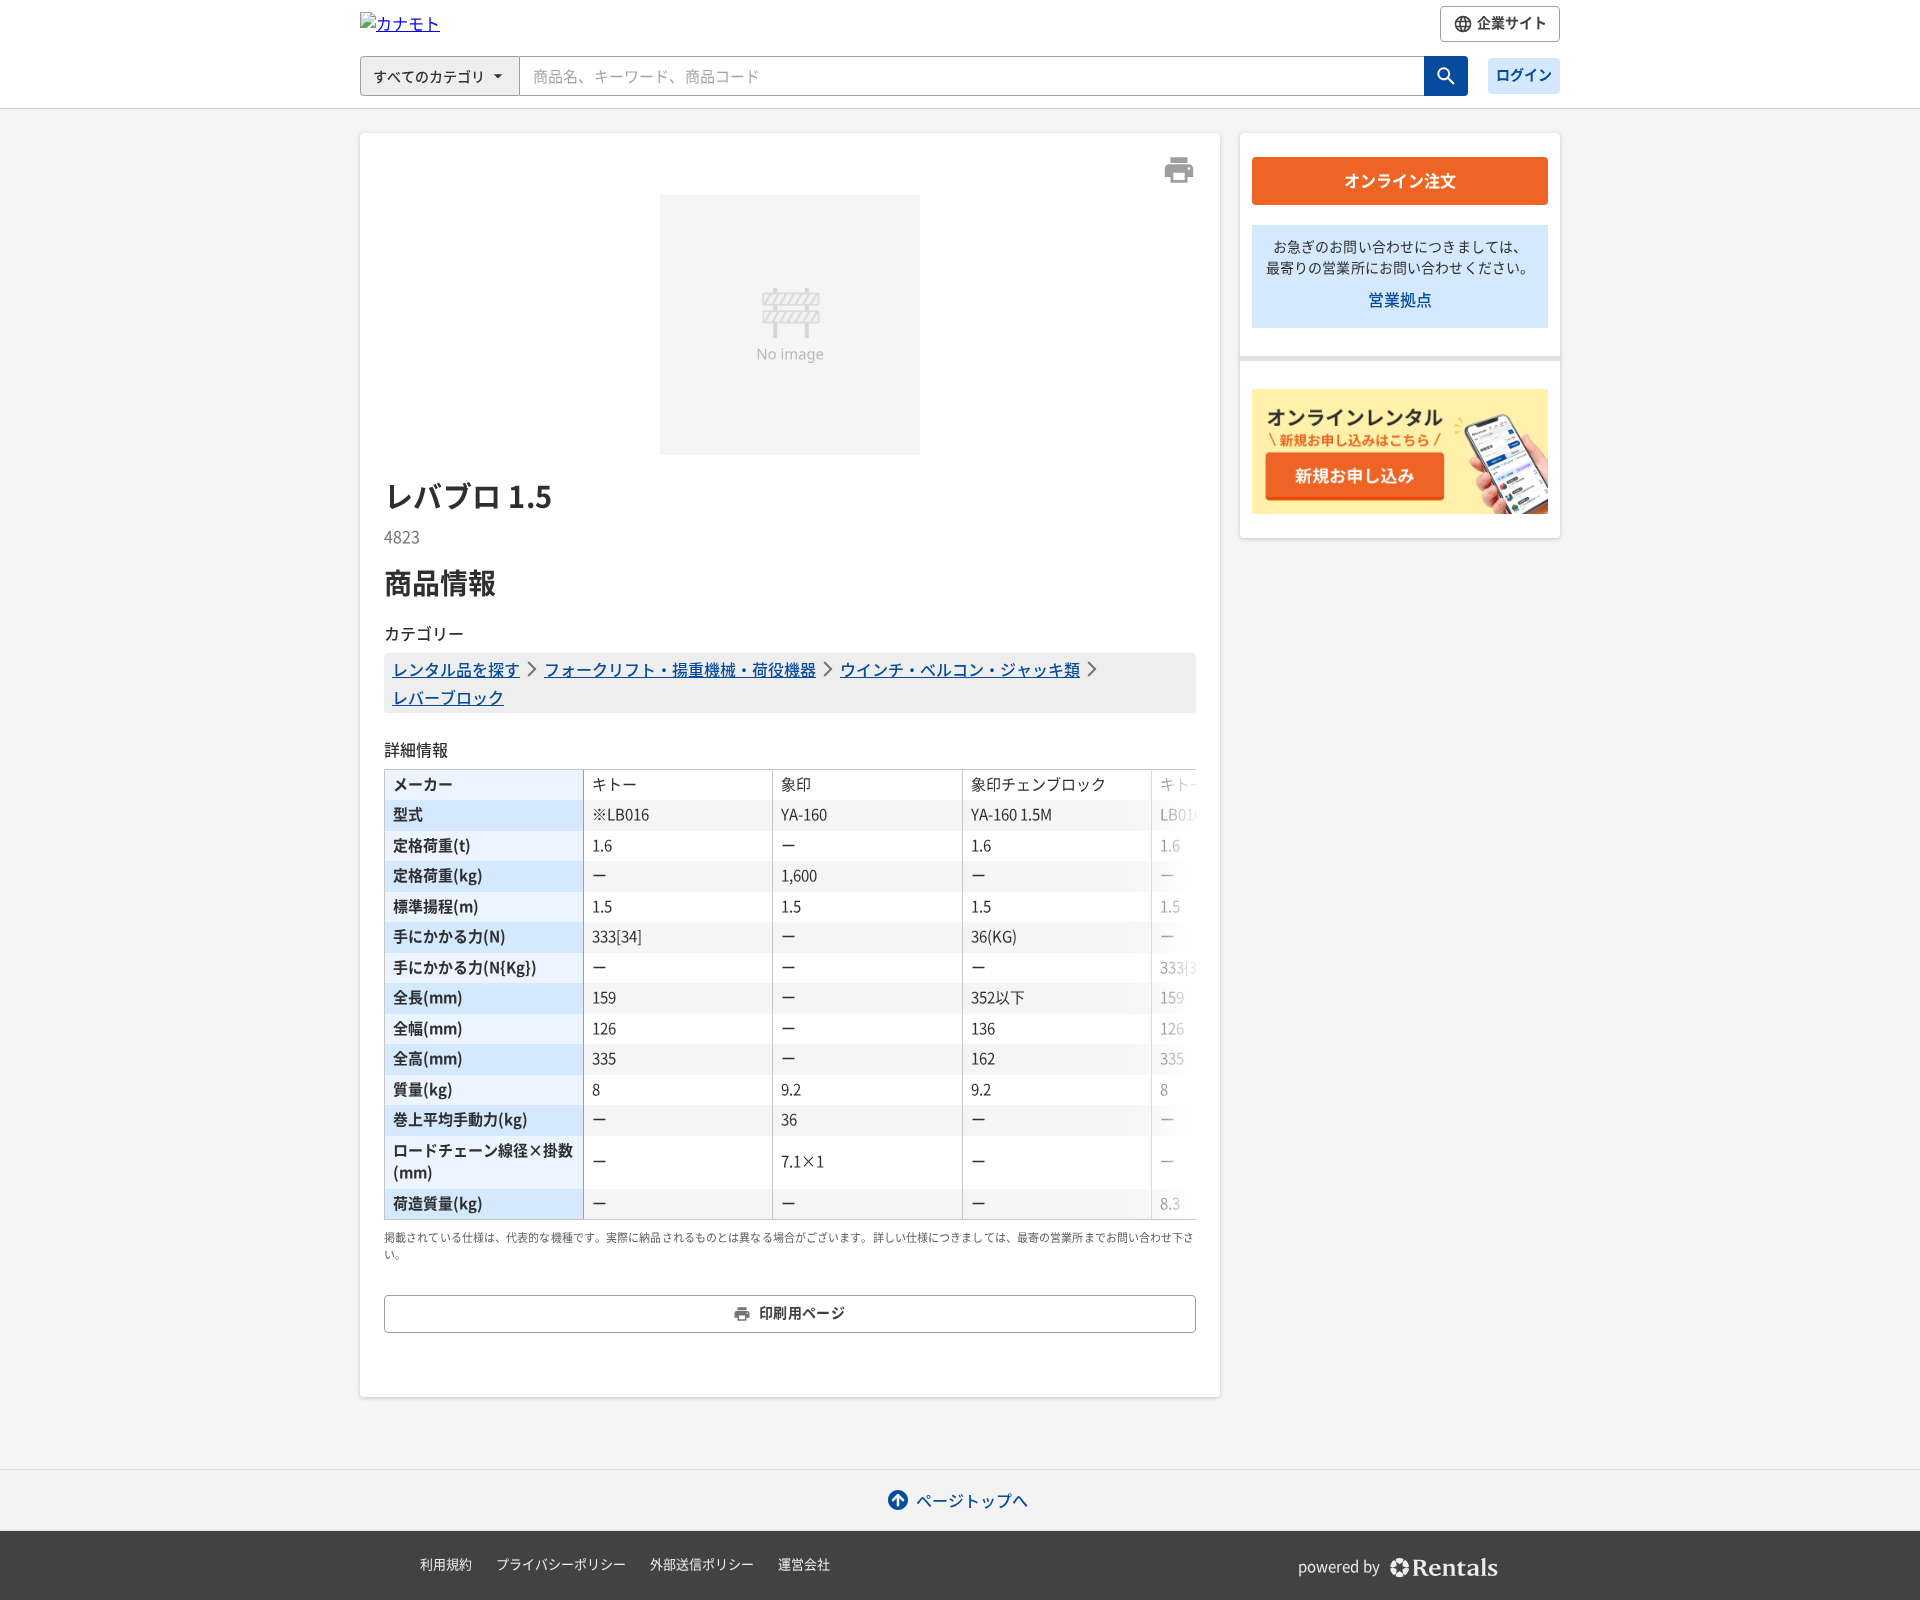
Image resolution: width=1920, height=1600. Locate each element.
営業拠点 (1400, 299)
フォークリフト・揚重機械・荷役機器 (680, 669)
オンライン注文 (1400, 181)
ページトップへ (972, 1500)
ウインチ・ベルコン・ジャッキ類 (960, 669)
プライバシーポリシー (561, 1564)
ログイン (1524, 75)
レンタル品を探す (456, 669)
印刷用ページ (802, 1313)
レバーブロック (448, 697)
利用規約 (446, 1564)
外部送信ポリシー (702, 1564)
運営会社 (804, 1564)
